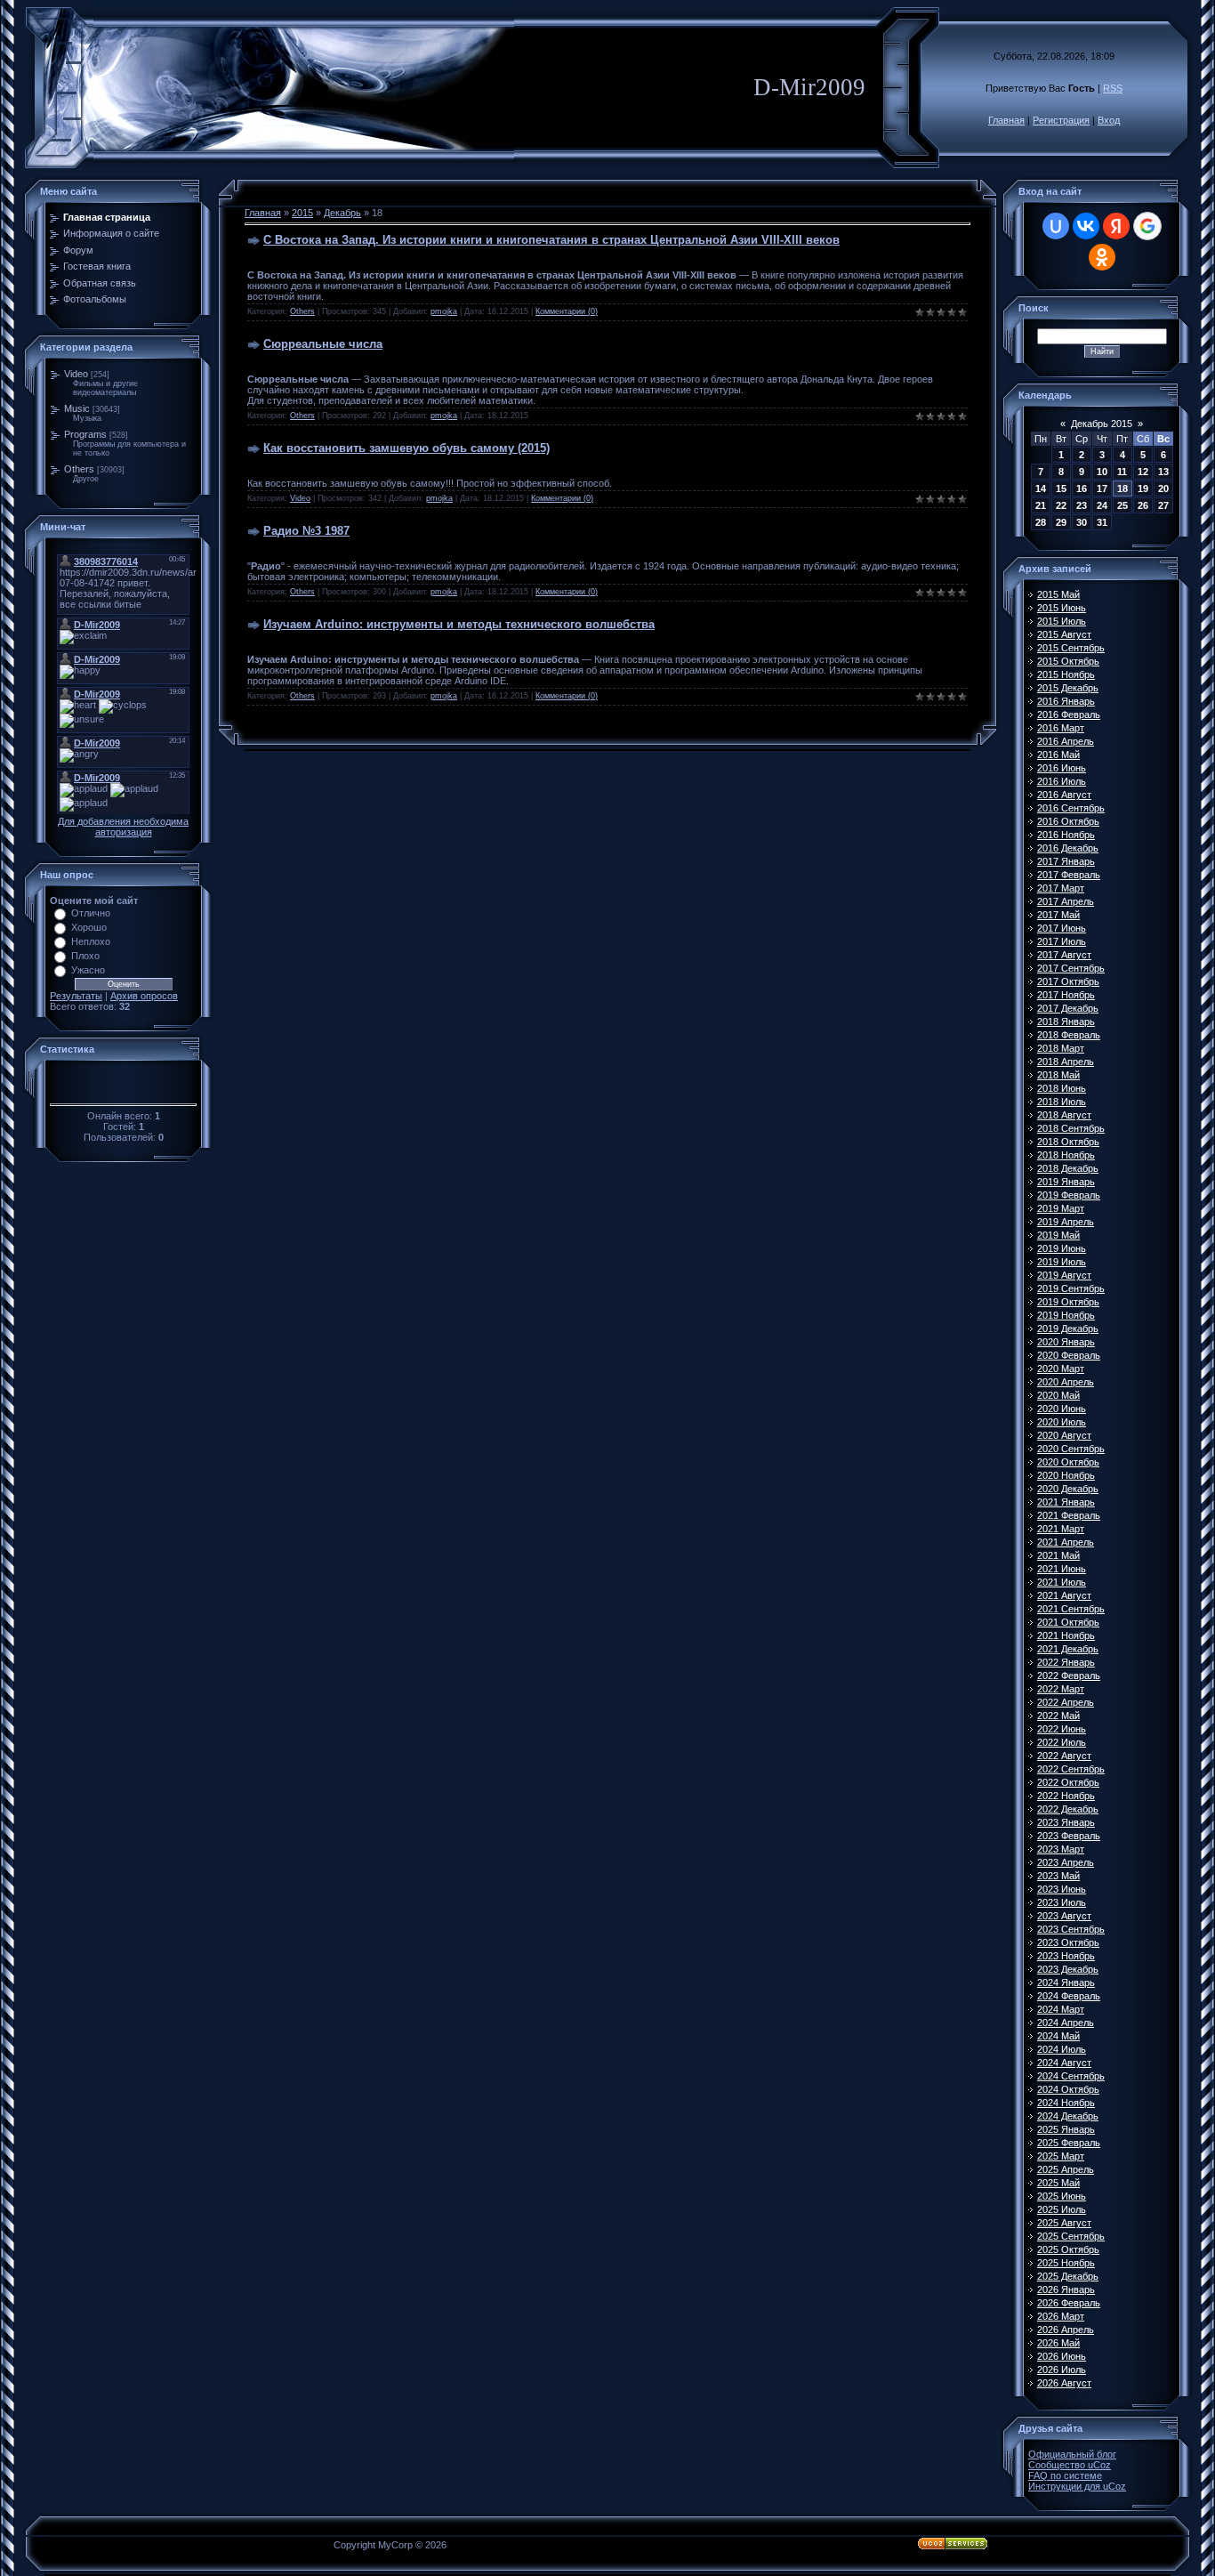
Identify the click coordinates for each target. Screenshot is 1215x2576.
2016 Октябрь (1068, 821)
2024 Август (1064, 2063)
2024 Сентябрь (1071, 2076)
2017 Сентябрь (1071, 968)
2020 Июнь (1062, 1409)
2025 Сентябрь (1071, 2236)
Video (76, 374)
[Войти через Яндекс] (1116, 226)
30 (1082, 522)
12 (1143, 472)
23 (1082, 505)
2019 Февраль (1069, 1195)
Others (79, 469)
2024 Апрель (1066, 2023)
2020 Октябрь (1068, 1462)
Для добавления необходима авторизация (123, 827)
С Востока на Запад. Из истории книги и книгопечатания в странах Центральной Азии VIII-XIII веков (551, 240)
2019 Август (1064, 1275)
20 (1163, 489)
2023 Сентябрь (1071, 1929)
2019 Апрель (1066, 1222)
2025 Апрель (1066, 2169)
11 (1122, 472)
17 (1102, 489)
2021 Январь (1066, 1502)
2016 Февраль (1069, 715)
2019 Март (1061, 1208)
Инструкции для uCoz (1077, 2486)
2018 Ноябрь (1066, 1155)
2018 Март (1061, 1048)
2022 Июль (1062, 1742)
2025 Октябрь (1068, 2249)
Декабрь (342, 213)
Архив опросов (144, 996)
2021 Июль (1062, 1582)
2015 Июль (1062, 621)
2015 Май (1058, 594)
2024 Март (1061, 2009)
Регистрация (1061, 120)
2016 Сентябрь (1071, 808)
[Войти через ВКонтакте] (1086, 226)
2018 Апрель (1066, 1062)
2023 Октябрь (1068, 1942)
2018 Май (1058, 1075)
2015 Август (1064, 634)
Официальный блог (1072, 2454)
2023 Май (1058, 1876)
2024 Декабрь (1068, 2116)
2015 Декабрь (1068, 688)
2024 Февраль (1069, 1996)
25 (1122, 505)
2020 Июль (1062, 1422)
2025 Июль (1062, 2209)
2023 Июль (1062, 1902)
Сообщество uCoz (1070, 2465)
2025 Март (1061, 2156)
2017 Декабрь (1068, 1008)
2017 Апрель (1066, 901)
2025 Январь (1066, 2129)
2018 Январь (1066, 1022)
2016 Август (1064, 795)
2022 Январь (1066, 1662)
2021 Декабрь (1068, 1649)
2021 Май (1058, 1555)
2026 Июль (1062, 2370)
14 (1041, 489)
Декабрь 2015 (1102, 424)
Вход (1109, 120)
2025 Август (1064, 2223)
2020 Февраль (1069, 1355)
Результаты (76, 996)
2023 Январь (1066, 1822)
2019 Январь (1066, 1182)
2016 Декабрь (1068, 848)
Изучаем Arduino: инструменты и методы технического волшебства (459, 624)
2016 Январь (1066, 701)
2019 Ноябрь (1066, 1315)
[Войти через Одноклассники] (1102, 257)
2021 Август (1064, 1595)
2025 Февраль (1069, 2143)
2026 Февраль (1069, 2303)
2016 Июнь (1062, 768)
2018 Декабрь (1068, 1168)
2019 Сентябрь (1071, 1288)
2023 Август (1064, 1916)
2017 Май (1058, 915)
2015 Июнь (1062, 608)
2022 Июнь (1062, 1729)
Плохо (85, 956)
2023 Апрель (1066, 1862)
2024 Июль (1062, 2049)
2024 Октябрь (1068, 2089)
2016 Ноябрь (1066, 835)
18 (1122, 489)
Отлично (91, 913)
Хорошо (89, 927)
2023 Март (1061, 1849)
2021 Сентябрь (1071, 1609)
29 (1061, 522)
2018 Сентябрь (1071, 1128)
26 (1143, 505)
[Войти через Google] (1147, 226)
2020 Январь (1066, 1342)
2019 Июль (1062, 1262)
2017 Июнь (1062, 928)
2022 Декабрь (1068, 1809)
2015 (302, 213)
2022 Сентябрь (1071, 1769)
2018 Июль (1062, 1102)
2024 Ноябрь (1066, 2103)
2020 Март (1061, 1369)
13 (1163, 472)
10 (1102, 472)
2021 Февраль (1069, 1515)
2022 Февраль (1069, 1676)
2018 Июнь (1062, 1088)
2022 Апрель (1066, 1702)
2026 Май (1058, 2343)
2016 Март (1061, 728)
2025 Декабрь (1068, 2276)
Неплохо (91, 941)
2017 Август (1064, 955)
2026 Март (1061, 2316)
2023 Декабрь (1068, 1969)
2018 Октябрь (1068, 1142)
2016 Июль (1062, 781)
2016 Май (1058, 755)
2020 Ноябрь (1066, 1475)
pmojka (444, 311)
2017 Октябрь (1068, 981)
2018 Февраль (1069, 1035)
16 (1082, 489)
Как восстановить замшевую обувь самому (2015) (406, 448)
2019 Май (1058, 1235)
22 (1061, 505)
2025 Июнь (1062, 2196)
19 (1143, 489)
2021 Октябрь (1068, 1622)
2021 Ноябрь (1066, 1635)
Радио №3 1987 (306, 531)
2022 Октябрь (1068, 1782)
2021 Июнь (1062, 1569)
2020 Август (1064, 1435)
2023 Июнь (1062, 1889)
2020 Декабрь (1068, 1489)
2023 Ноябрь (1066, 1956)
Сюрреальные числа (323, 344)
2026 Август (1064, 2383)
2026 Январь (1066, 2289)
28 (1041, 522)
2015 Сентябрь (1071, 648)
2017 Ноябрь (1066, 995)
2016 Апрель (1066, 741)
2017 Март (1061, 888)
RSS (1113, 88)
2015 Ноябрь (1066, 674)
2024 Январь (1066, 1982)
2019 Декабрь (1068, 1328)
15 (1061, 489)
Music (77, 408)
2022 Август (1064, 1756)
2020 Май (1058, 1395)
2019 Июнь (1062, 1248)
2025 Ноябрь (1066, 2263)
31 (1102, 522)
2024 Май (1058, 2036)
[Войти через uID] (1056, 226)
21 (1041, 505)
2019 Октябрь (1068, 1302)
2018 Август (1064, 1115)
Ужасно (88, 970)
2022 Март (1061, 1689)
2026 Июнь (1062, 2356)
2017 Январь (1066, 861)
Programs (85, 434)
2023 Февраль (1069, 1836)
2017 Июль (1062, 941)
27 (1163, 505)
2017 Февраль (1069, 875)
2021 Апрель (1066, 1542)
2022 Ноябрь (1066, 1796)
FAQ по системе (1065, 2475)
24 (1102, 505)
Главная (1006, 120)
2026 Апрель (1066, 2330)
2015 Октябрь (1068, 661)
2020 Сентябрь (1071, 1449)
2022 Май (1058, 1716)
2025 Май (1058, 2183)
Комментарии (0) (567, 311)
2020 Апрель (1066, 1382)
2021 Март (1061, 1529)
